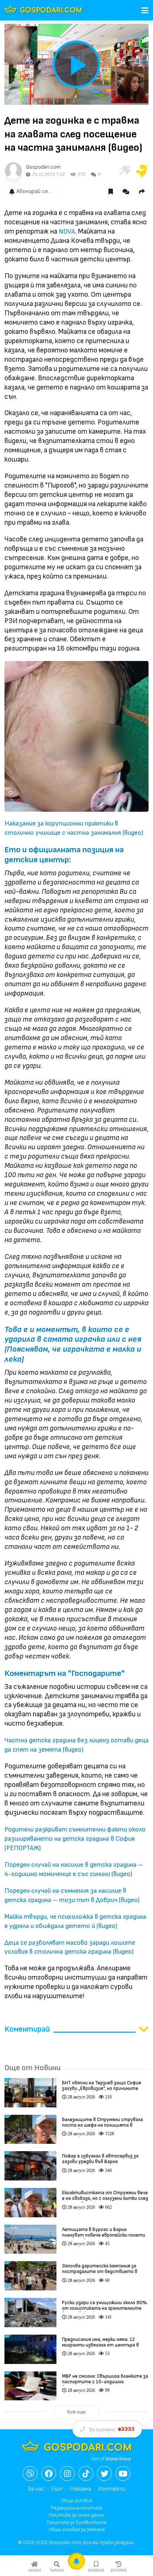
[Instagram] (67, 2474)
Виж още (76, 2412)
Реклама (80, 2489)
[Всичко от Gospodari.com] (13, 171)
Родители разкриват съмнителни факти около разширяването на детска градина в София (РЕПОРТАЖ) (75, 1839)
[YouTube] (123, 2474)
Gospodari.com (43, 167)
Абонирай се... (34, 191)
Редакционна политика (76, 2508)
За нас (36, 2489)
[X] (104, 2474)
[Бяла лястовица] (124, 171)
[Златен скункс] (142, 171)
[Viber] (30, 2474)
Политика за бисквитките (77, 2523)
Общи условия (76, 2501)
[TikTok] (86, 2474)
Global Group (118, 2459)
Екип (57, 2489)
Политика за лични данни (76, 2515)
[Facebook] (49, 2474)
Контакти (112, 2489)
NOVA (67, 232)
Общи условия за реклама (77, 2530)
